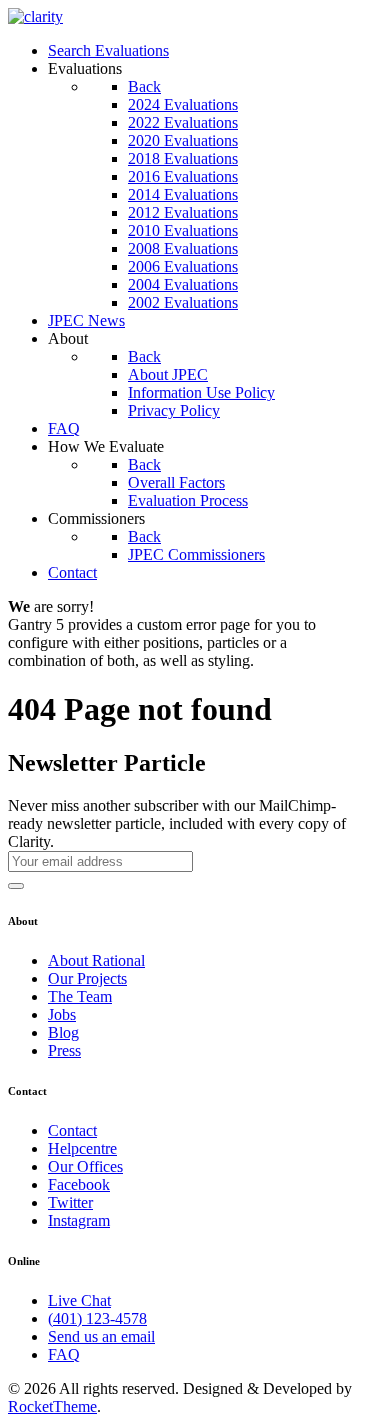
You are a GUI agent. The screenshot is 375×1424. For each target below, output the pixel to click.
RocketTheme (52, 1406)
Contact (72, 1130)
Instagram (79, 1220)
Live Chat (79, 1300)
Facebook (79, 1184)
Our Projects (87, 978)
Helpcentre (82, 1148)
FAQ (64, 1354)
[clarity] (35, 16)
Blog (63, 1032)
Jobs (62, 1014)
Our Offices (85, 1166)
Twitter (70, 1202)
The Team (80, 996)
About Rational (96, 960)
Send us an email (101, 1336)
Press (64, 1050)
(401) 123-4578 (97, 1318)
